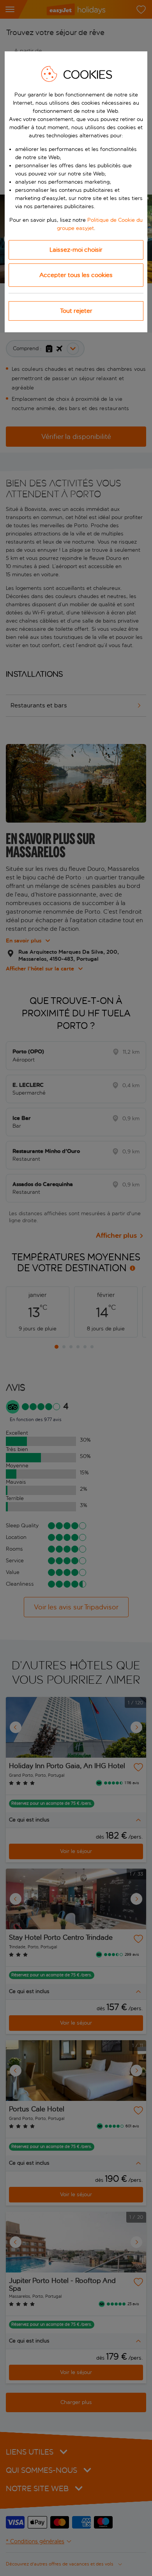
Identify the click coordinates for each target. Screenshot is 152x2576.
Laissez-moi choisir (76, 250)
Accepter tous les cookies (76, 275)
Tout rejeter (76, 311)
